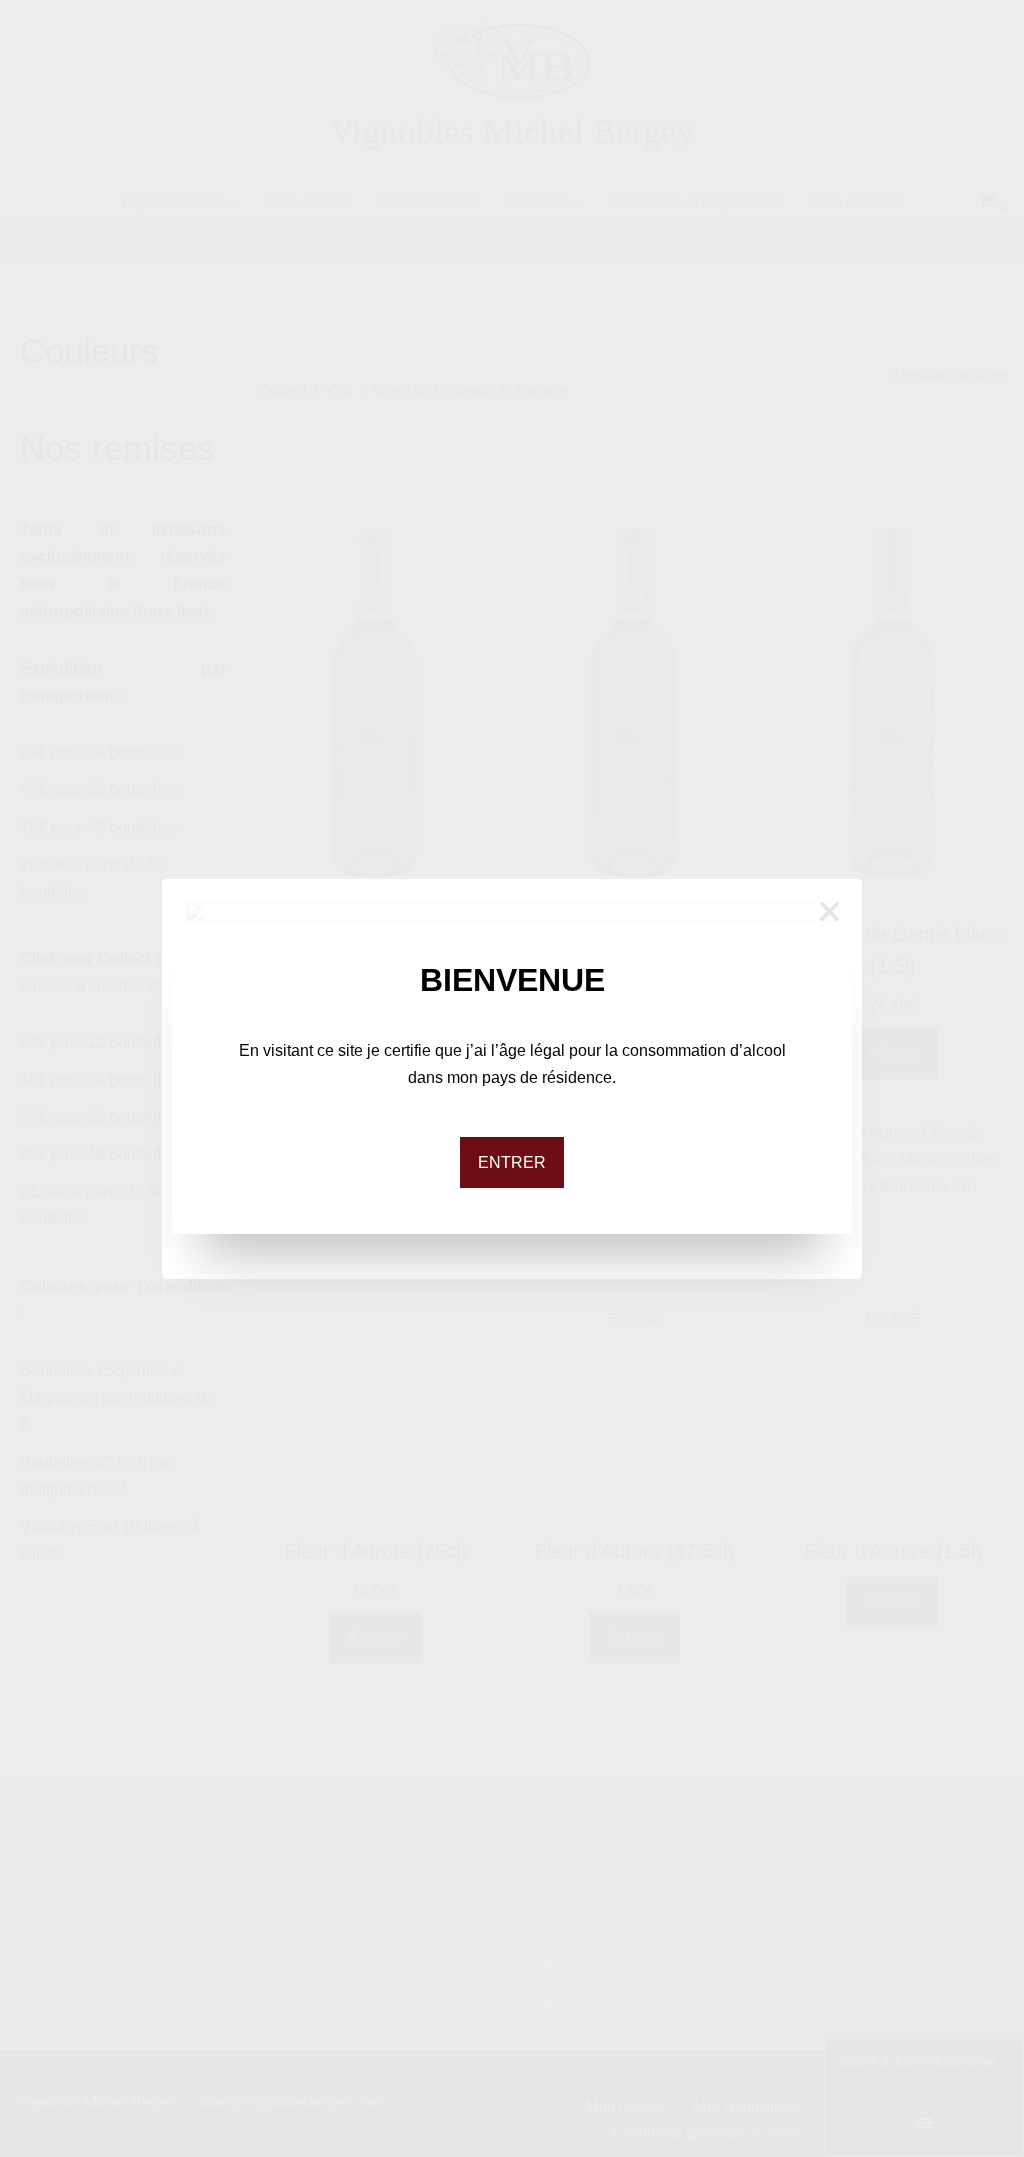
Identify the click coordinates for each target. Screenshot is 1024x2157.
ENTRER (512, 1162)
